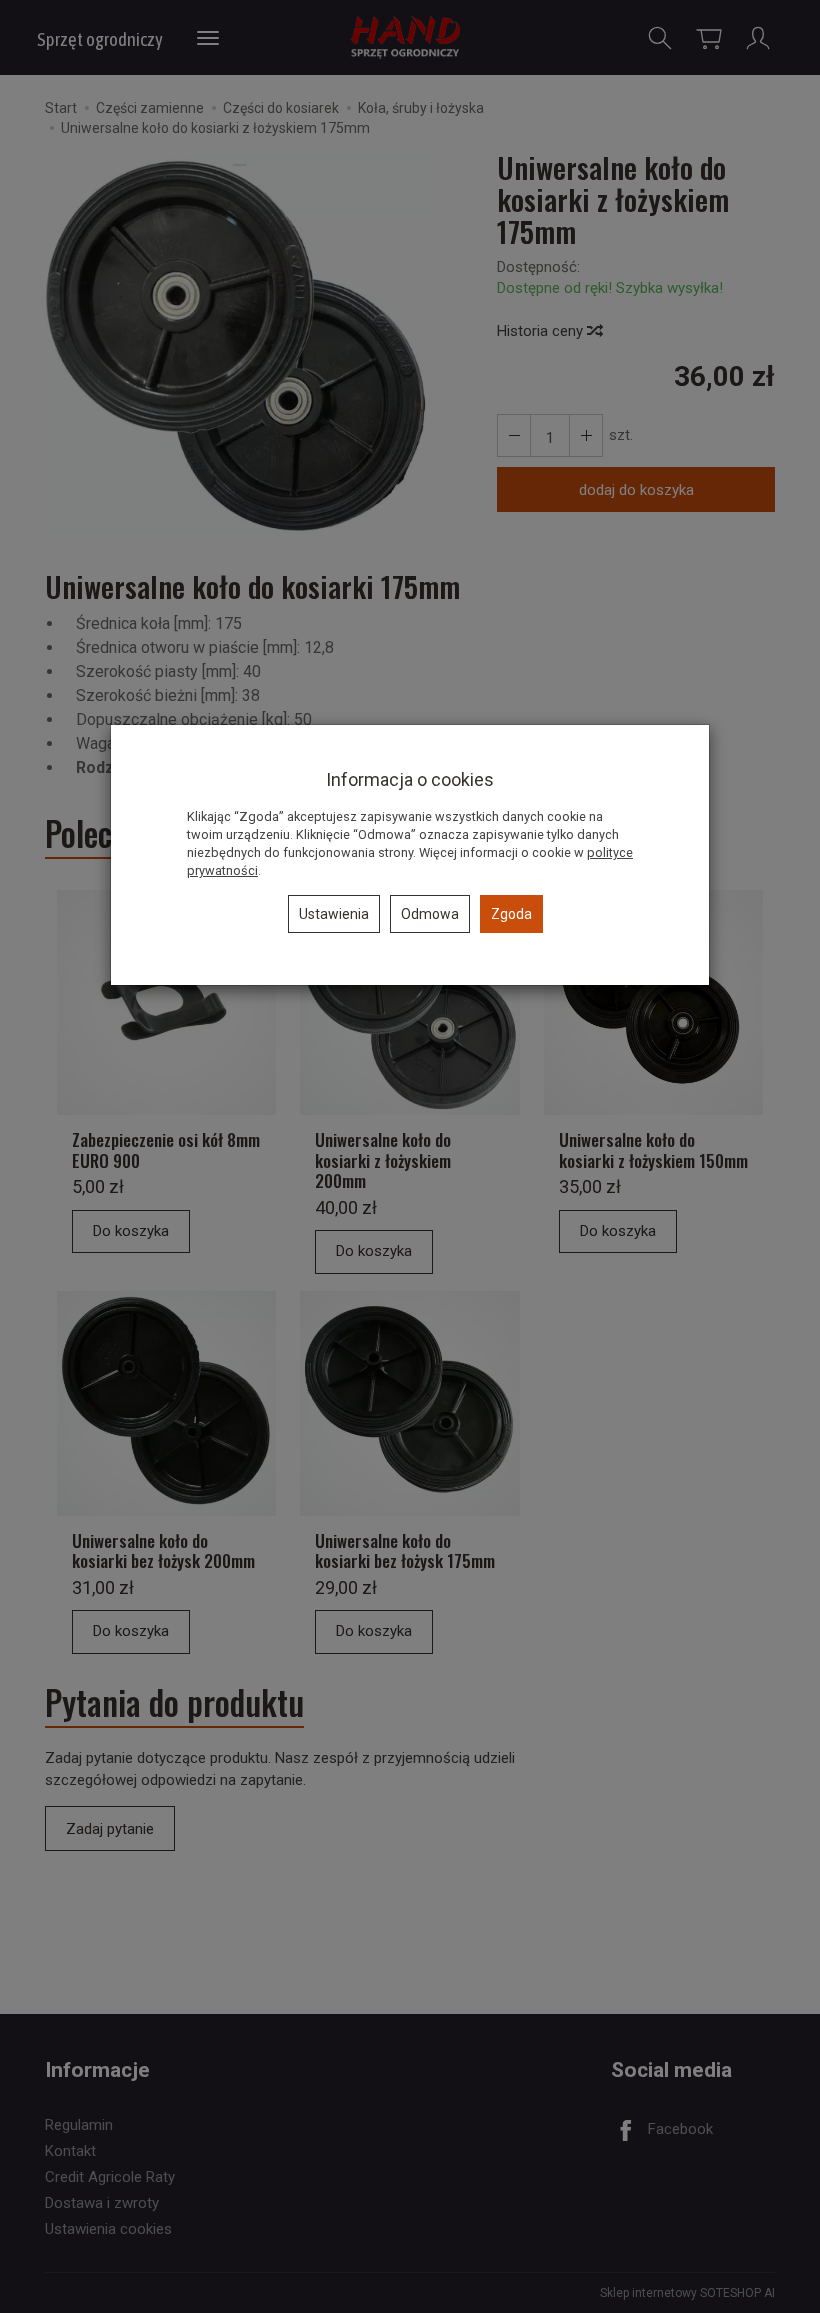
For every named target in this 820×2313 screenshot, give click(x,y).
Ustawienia (334, 914)
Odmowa (430, 914)
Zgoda (511, 914)
